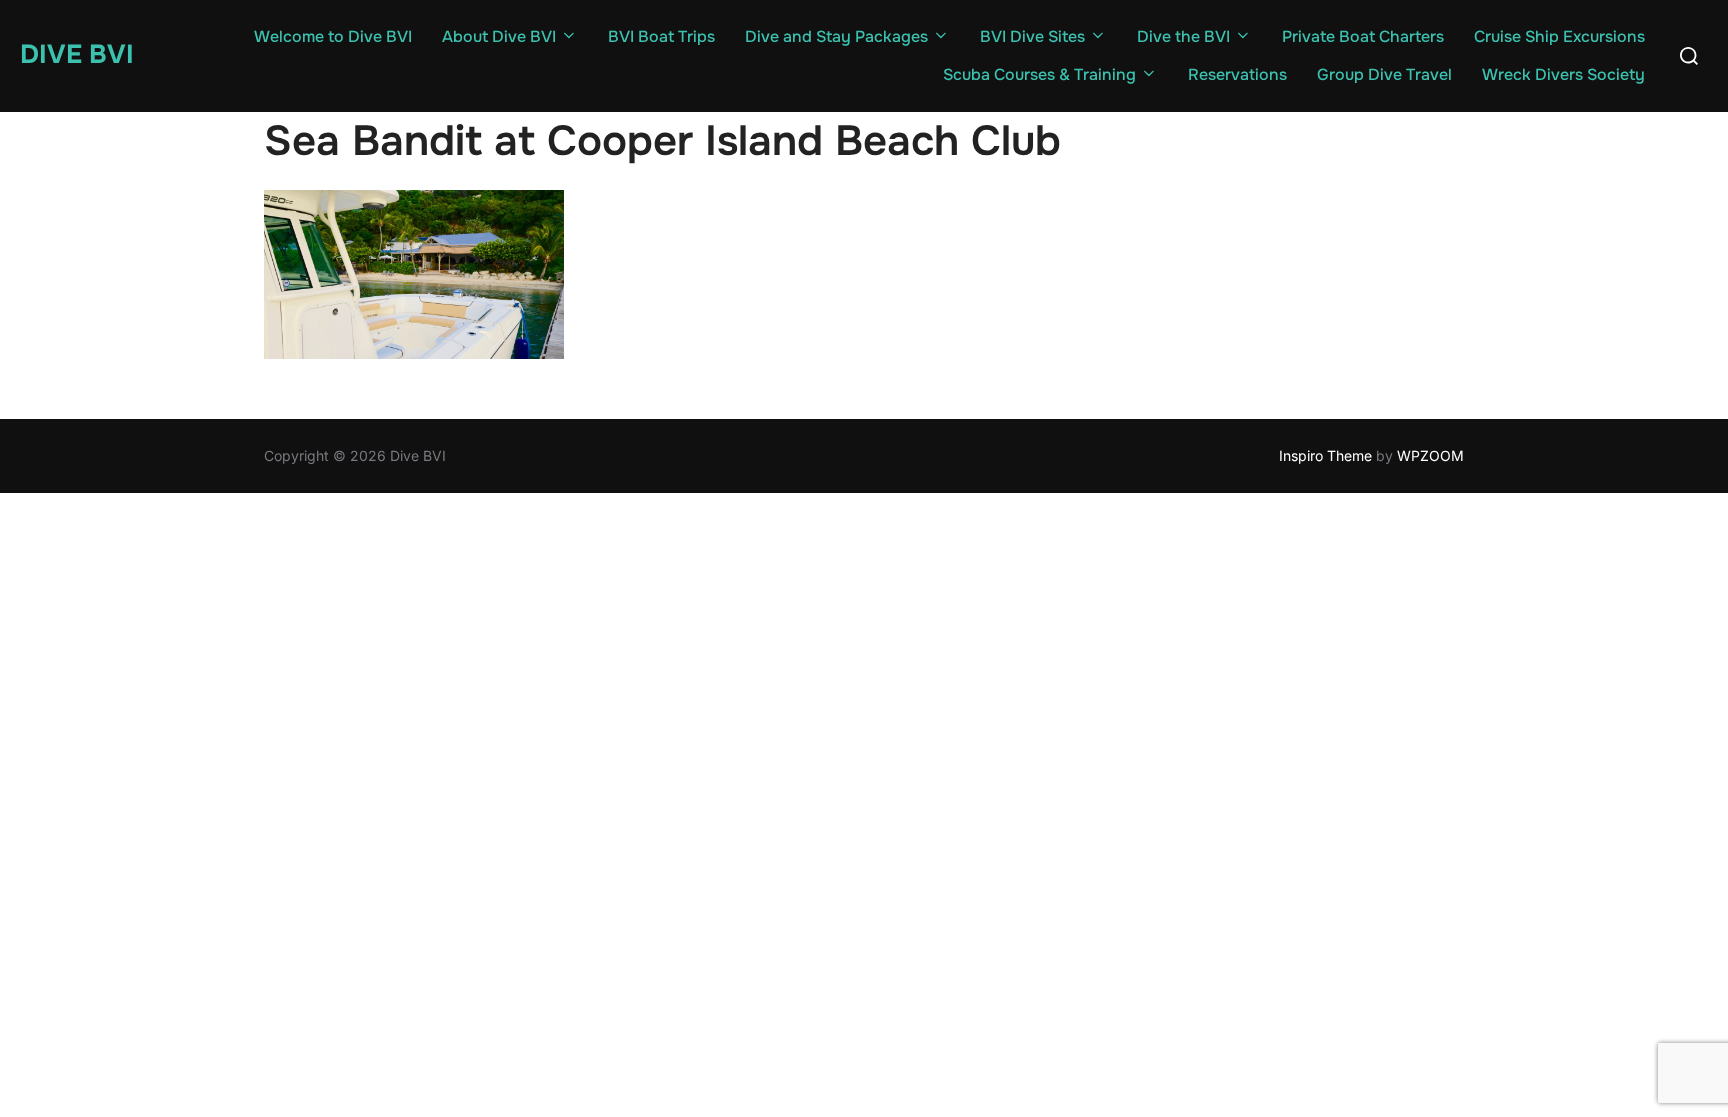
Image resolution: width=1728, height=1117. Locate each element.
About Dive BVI (499, 36)
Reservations (1237, 74)
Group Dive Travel (1384, 74)
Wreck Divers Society (1563, 74)
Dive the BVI (1183, 36)
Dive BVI (77, 54)
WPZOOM (1430, 455)
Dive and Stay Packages (836, 36)
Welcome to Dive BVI (333, 36)
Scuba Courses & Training (1039, 74)
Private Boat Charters (1363, 36)
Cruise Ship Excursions (1559, 36)
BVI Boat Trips (661, 36)
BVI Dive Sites (1032, 36)
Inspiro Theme (1325, 455)
